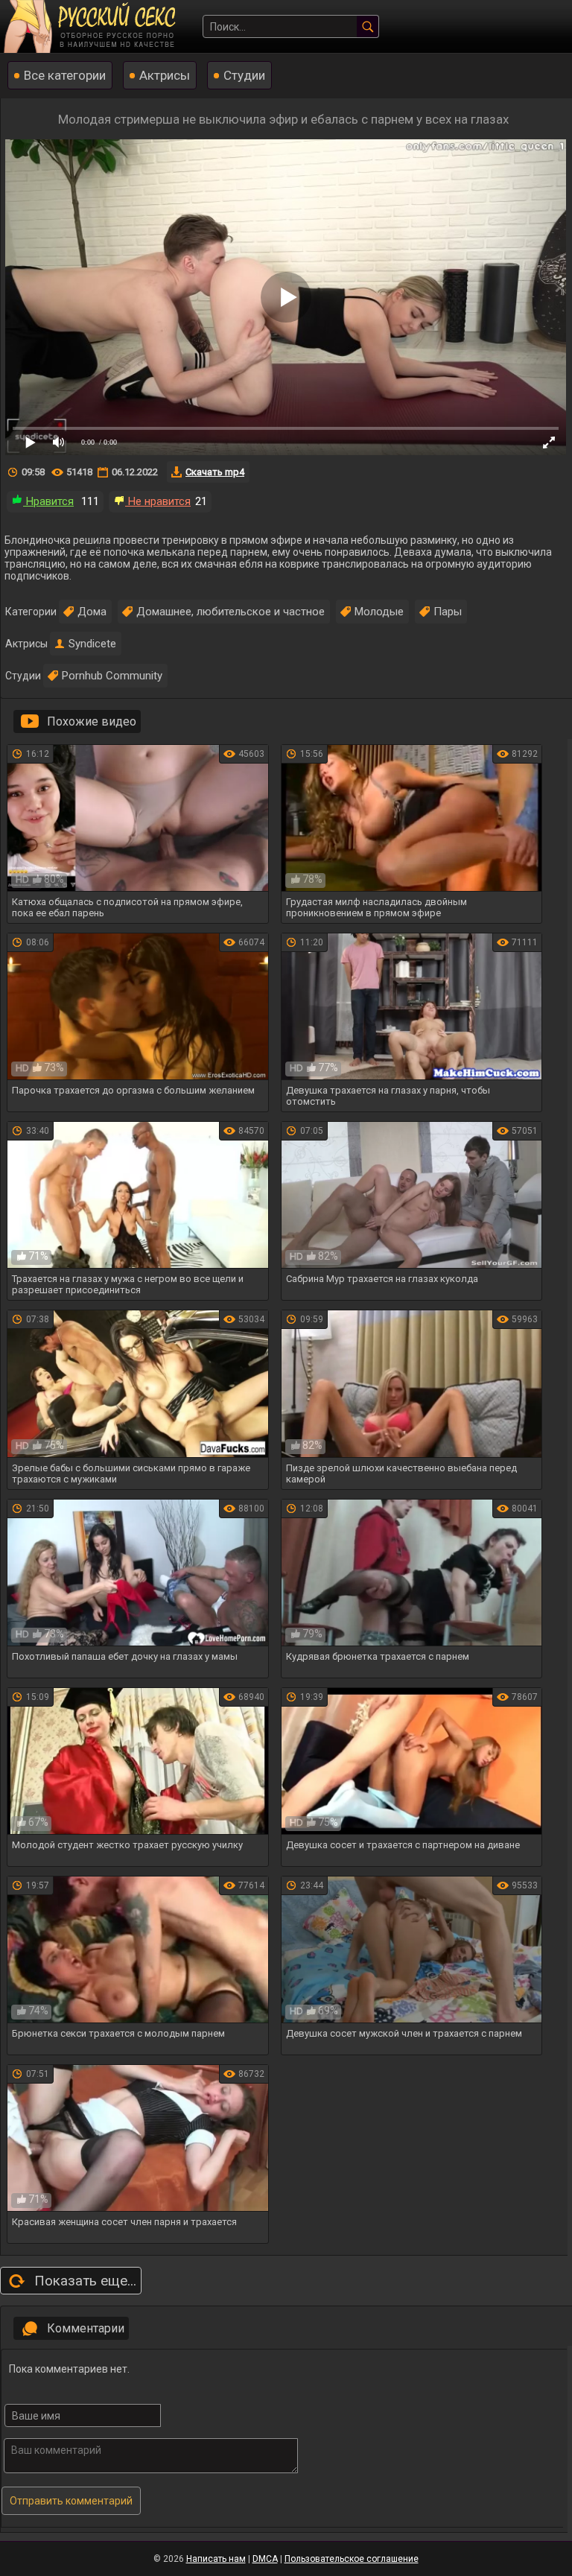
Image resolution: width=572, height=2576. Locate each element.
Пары (448, 612)
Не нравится (158, 501)
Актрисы (165, 75)
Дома (92, 612)
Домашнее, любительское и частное (231, 612)
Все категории (65, 75)
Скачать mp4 (215, 472)
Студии (244, 75)
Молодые (379, 612)
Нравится (48, 501)
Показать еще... (85, 2281)
